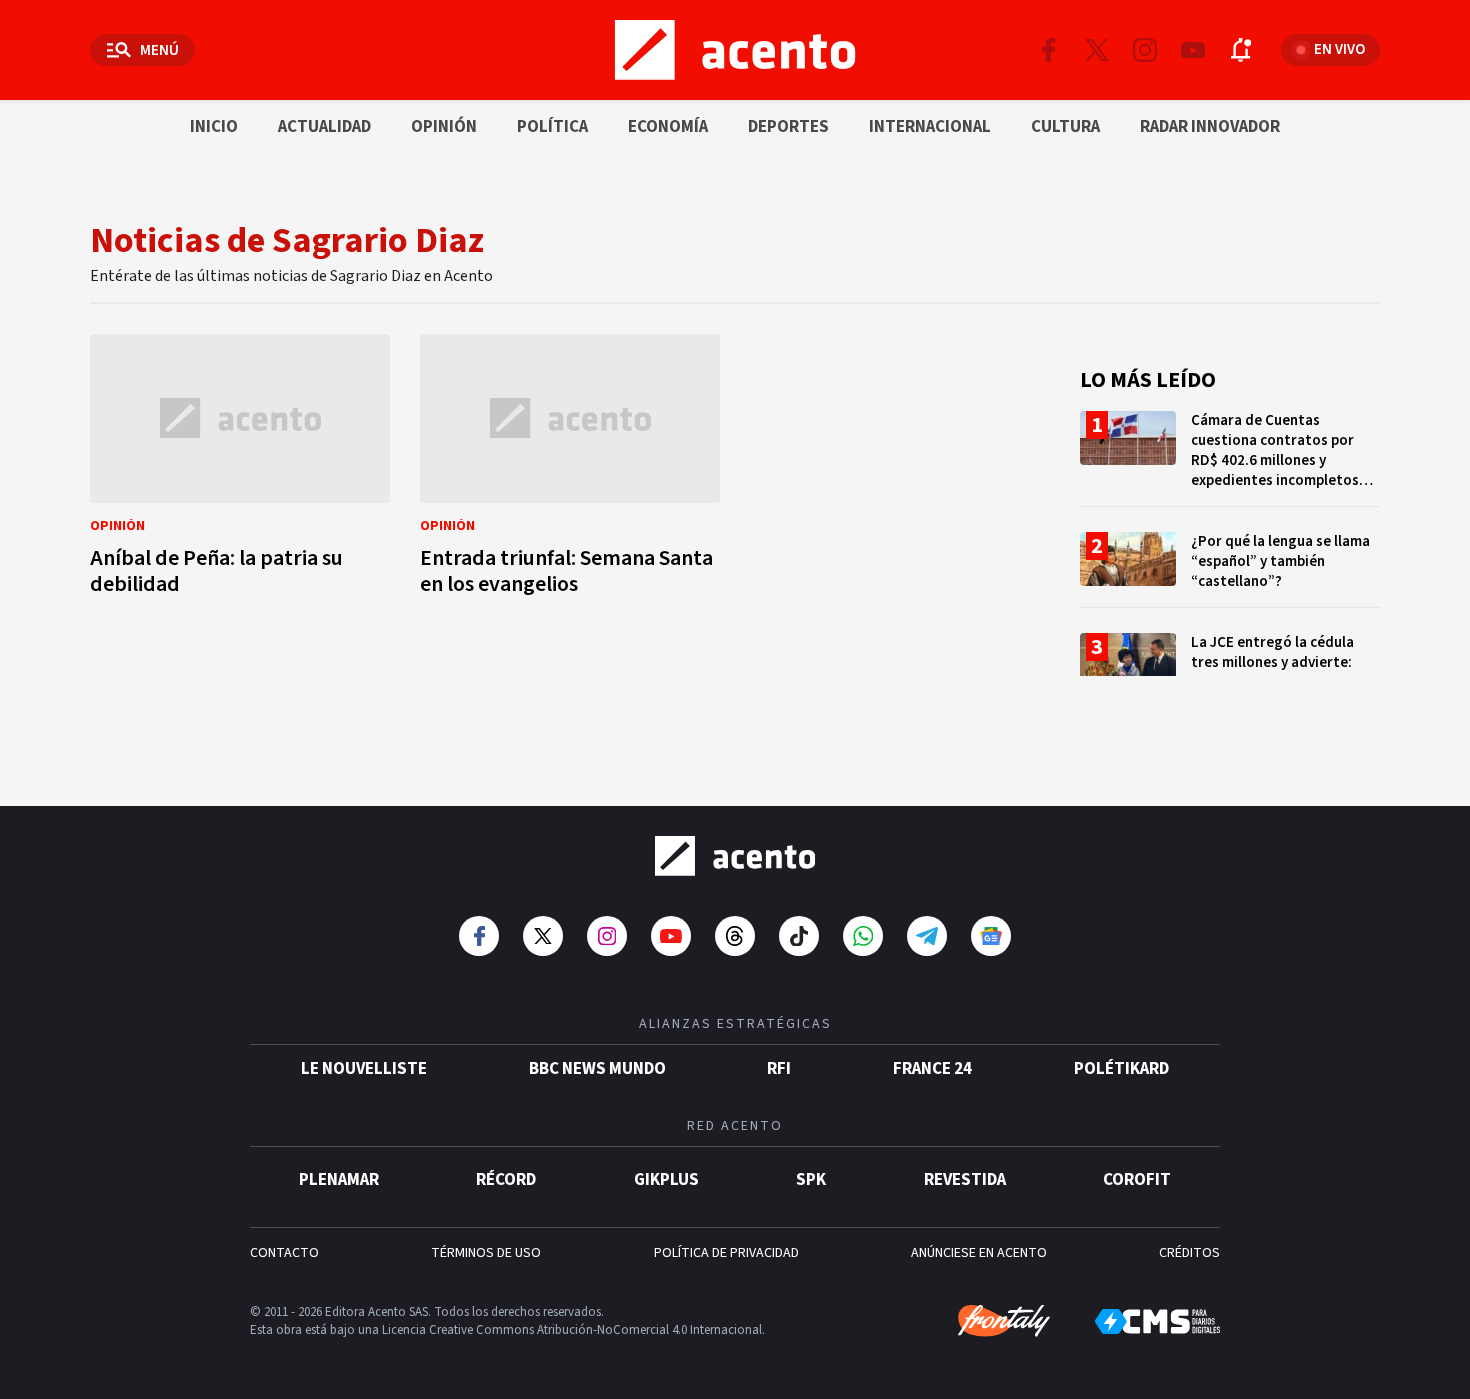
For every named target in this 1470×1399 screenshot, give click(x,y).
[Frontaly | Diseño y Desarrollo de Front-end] (1004, 1321)
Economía (668, 127)
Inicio (214, 127)
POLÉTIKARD (1121, 1069)
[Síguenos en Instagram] (1145, 50)
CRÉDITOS (1189, 1253)
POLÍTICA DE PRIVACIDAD (726, 1253)
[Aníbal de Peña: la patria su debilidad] (240, 470)
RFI (779, 1069)
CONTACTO (284, 1253)
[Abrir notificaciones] (1241, 50)
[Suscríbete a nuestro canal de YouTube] (1193, 50)
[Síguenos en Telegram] (927, 936)
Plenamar (339, 1180)
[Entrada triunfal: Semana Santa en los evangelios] (570, 470)
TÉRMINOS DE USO (486, 1253)
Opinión (444, 127)
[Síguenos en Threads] (735, 936)
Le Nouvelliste (364, 1069)
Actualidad (324, 127)
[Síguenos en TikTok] (799, 936)
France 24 (932, 1069)
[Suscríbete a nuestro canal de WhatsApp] (863, 936)
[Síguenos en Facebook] (1049, 50)
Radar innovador (1210, 127)
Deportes (788, 127)
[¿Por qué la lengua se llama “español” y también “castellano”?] (1230, 569)
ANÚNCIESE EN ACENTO (979, 1253)
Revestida (965, 1180)
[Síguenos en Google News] (991, 936)
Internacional (930, 127)
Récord (506, 1180)
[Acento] (735, 856)
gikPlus (666, 1180)
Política (552, 127)
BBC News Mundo (597, 1069)
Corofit (1137, 1180)
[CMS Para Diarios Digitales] (1157, 1321)
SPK (811, 1180)
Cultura (1065, 127)
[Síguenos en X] (1097, 50)
